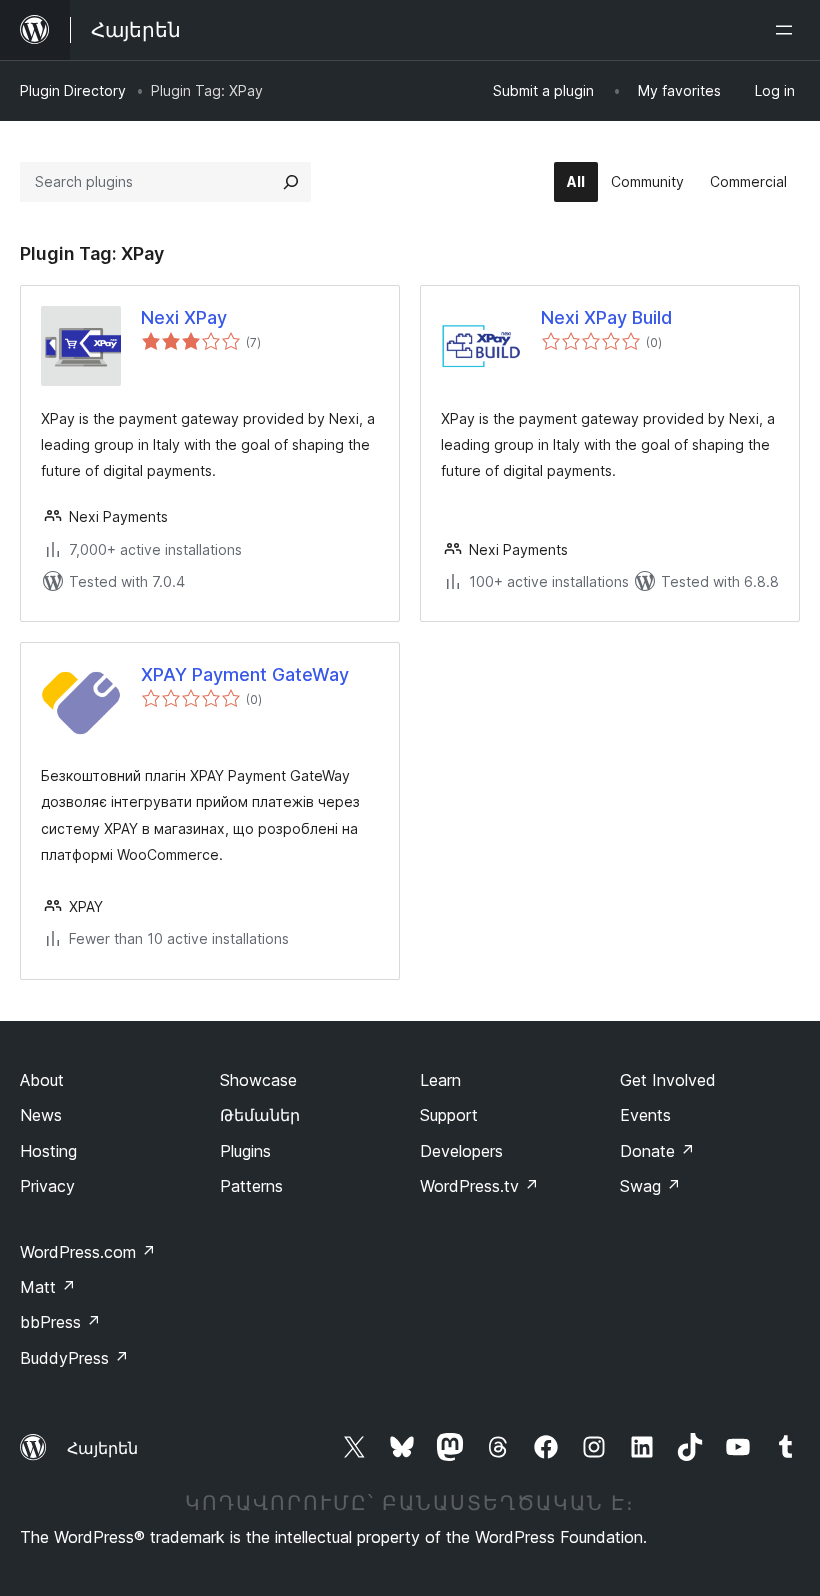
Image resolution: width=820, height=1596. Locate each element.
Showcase (258, 1080)
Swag (650, 1186)
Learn (440, 1080)
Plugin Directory (73, 90)
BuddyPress (74, 1358)
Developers (461, 1151)
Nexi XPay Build (606, 317)
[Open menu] (788, 30)
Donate (657, 1151)
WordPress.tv (479, 1186)
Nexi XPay (184, 317)
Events (645, 1115)
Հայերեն (102, 1448)
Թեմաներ (260, 1115)
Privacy (47, 1186)
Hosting (48, 1151)
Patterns (251, 1186)
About (42, 1080)
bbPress (60, 1322)
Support (449, 1115)
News (41, 1115)
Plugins (245, 1151)
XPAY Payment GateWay (245, 674)
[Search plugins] (291, 182)
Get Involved (668, 1080)
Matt (48, 1287)
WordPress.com (88, 1252)
